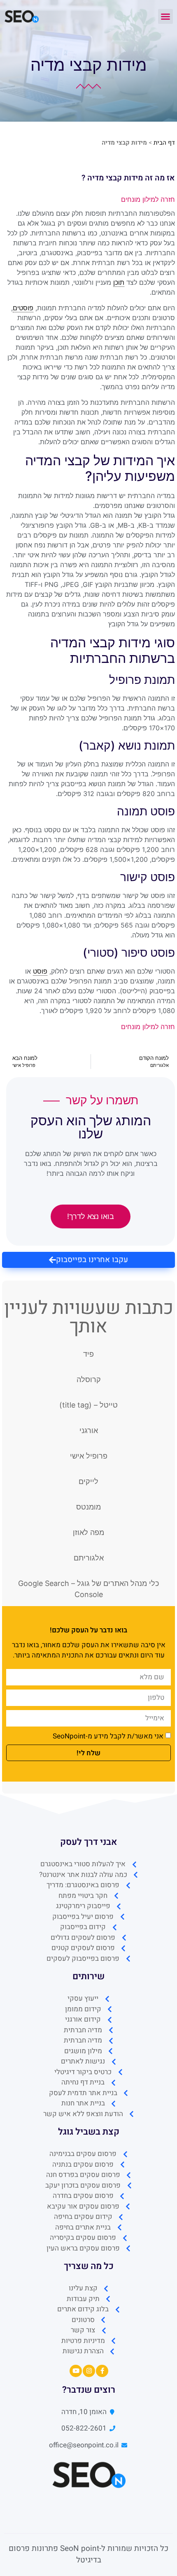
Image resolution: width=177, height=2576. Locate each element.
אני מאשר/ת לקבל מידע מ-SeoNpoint (108, 1736)
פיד (88, 1354)
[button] (165, 16)
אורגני (89, 1430)
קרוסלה (89, 1379)
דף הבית (164, 143)
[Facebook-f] (102, 2371)
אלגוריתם (89, 1558)
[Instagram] (89, 2371)
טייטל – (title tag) (88, 1405)
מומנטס (88, 1507)
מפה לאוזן (88, 1532)
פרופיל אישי (89, 1456)
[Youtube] (76, 2371)
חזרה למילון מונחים (148, 199)
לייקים (88, 1481)
